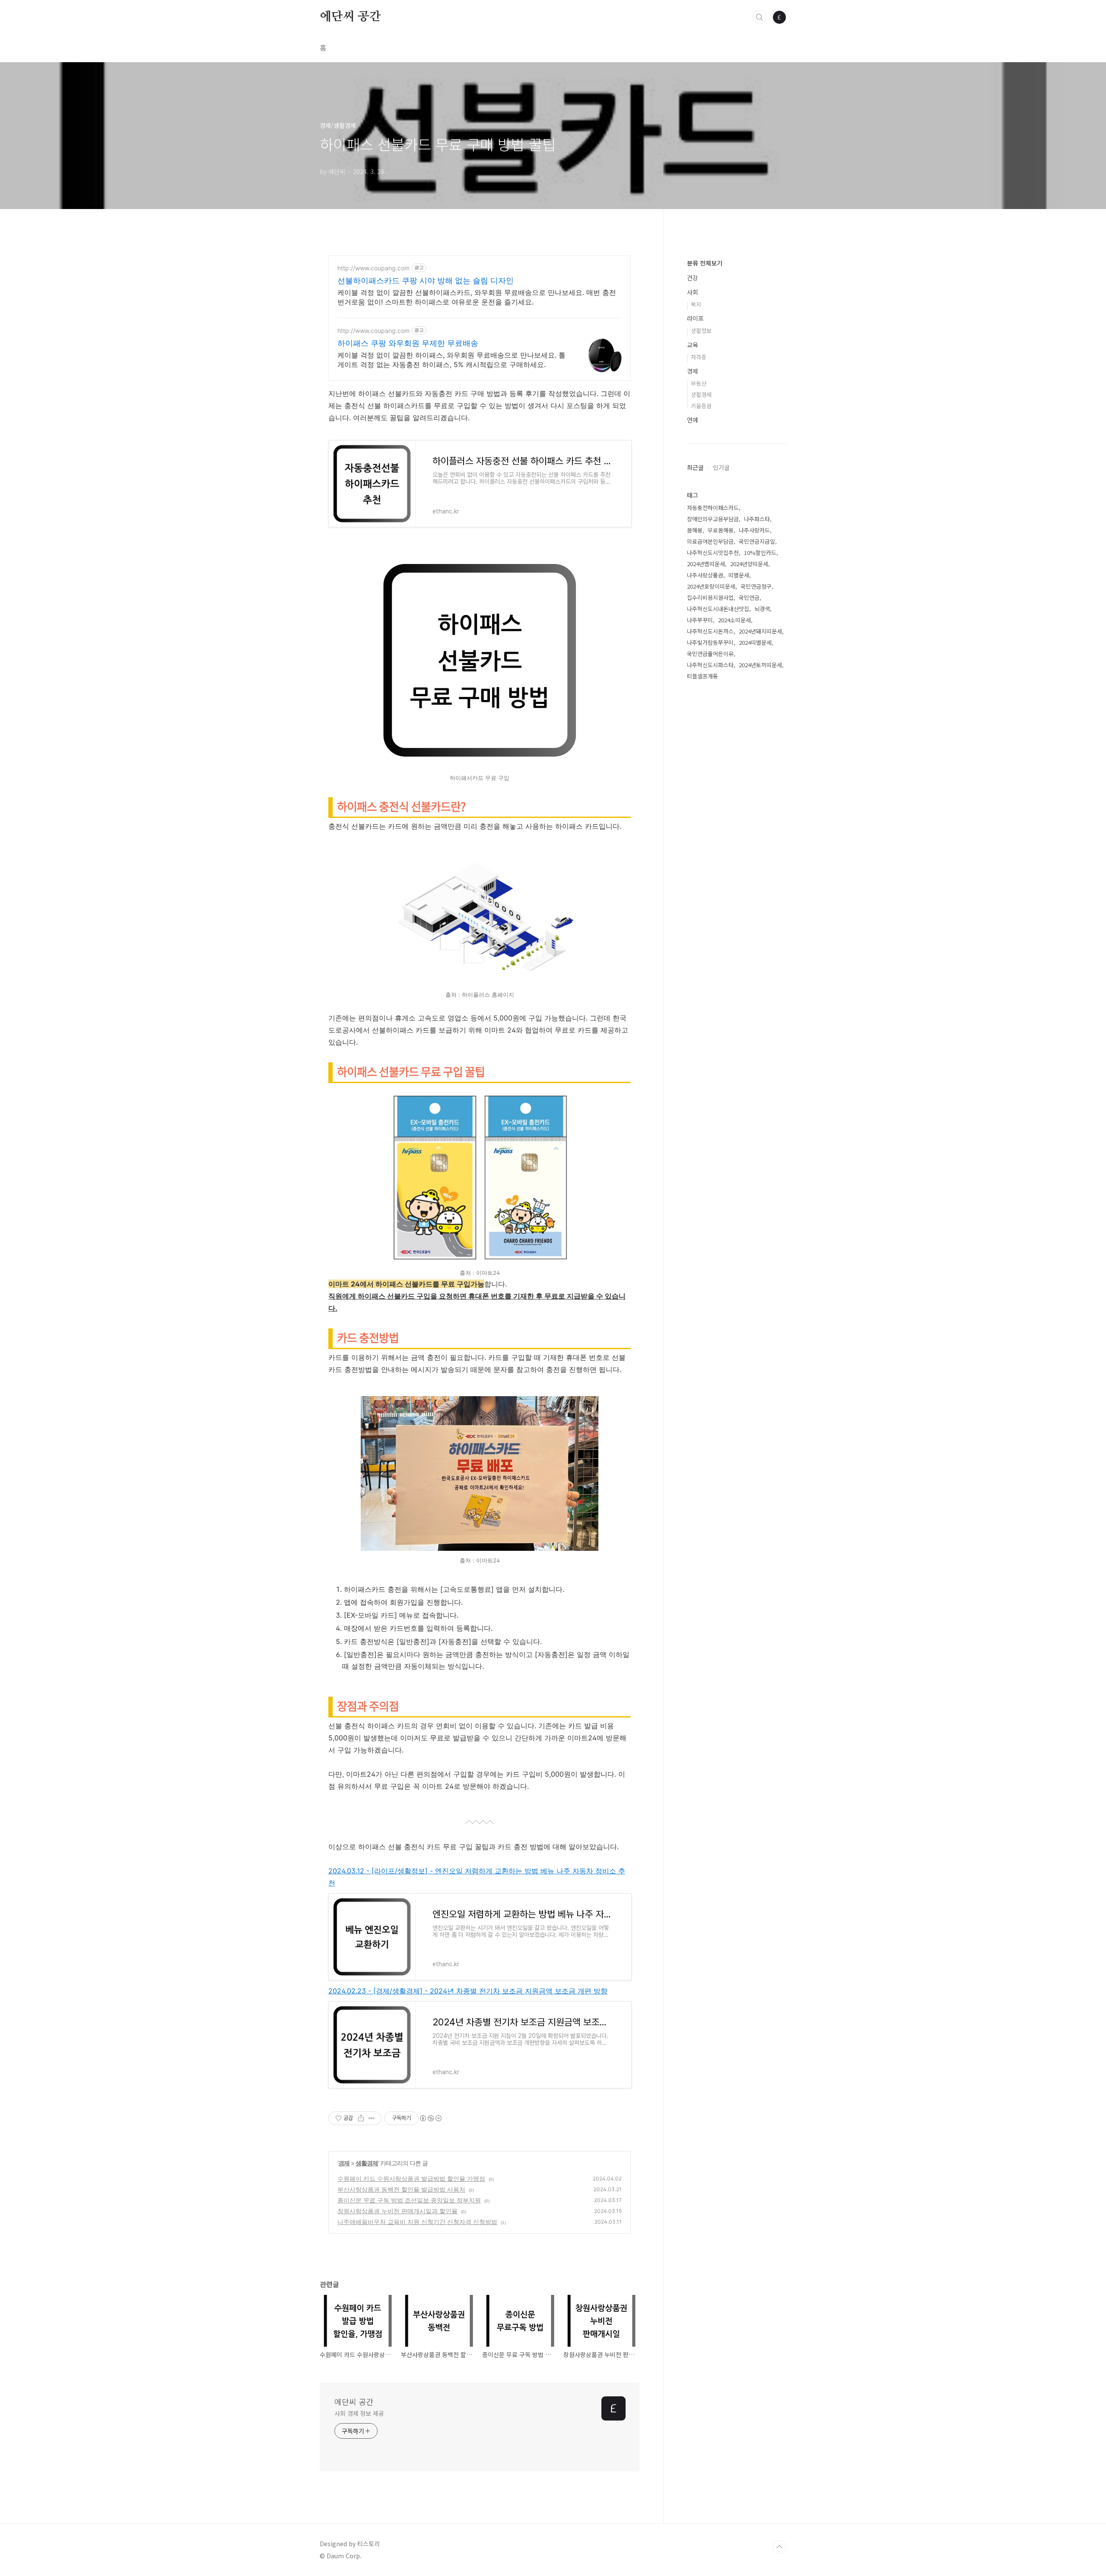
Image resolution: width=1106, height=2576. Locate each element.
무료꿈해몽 (721, 530)
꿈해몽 (695, 530)
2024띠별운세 (755, 642)
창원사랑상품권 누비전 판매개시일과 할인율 (397, 2211)
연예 (693, 420)
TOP (779, 2547)
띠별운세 (739, 575)
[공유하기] (361, 2118)
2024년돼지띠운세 (760, 631)
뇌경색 (762, 609)
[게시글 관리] (372, 2118)
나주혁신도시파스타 (710, 665)
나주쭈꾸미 (700, 620)
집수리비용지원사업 (710, 597)
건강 (693, 278)
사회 (693, 292)
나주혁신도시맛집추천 (713, 553)
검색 (760, 17)
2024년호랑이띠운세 (711, 586)
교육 (693, 345)
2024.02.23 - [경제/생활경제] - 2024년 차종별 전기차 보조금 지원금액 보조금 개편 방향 (468, 1991)
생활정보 (701, 331)
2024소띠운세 (734, 620)
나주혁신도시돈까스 (710, 631)
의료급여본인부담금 (710, 541)
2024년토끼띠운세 (760, 665)
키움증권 (701, 406)
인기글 (721, 467)
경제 (344, 2163)
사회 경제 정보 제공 (359, 2413)
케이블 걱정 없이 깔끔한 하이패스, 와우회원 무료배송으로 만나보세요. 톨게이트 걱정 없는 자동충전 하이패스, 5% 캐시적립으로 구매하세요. (451, 360)
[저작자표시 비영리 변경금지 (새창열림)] (430, 2118)
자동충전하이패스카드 (713, 508)
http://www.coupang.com (373, 268)
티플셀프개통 (702, 676)
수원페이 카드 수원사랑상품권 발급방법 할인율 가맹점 (411, 2178)
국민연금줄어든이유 (710, 654)
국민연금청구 (756, 586)
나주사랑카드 (754, 530)
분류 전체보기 (705, 263)
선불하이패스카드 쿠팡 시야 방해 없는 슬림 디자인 (426, 280)
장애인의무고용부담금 (713, 519)
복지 (696, 304)
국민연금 (749, 597)
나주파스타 (757, 519)
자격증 (699, 357)
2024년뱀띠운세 (706, 564)
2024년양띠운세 (749, 564)
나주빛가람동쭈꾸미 (710, 642)
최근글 (695, 467)
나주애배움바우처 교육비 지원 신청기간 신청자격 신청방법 (417, 2222)
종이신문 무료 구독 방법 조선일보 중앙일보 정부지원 (409, 2200)
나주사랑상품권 (705, 575)
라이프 (695, 318)
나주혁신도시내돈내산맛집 (718, 609)
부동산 (699, 383)
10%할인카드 (760, 553)
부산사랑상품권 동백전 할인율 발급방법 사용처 (401, 2189)
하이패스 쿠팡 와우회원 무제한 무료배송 (408, 343)
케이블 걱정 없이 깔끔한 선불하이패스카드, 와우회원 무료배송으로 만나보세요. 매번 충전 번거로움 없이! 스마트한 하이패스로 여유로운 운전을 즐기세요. (477, 297)
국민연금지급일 (757, 541)
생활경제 (367, 2163)
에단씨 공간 (350, 17)
